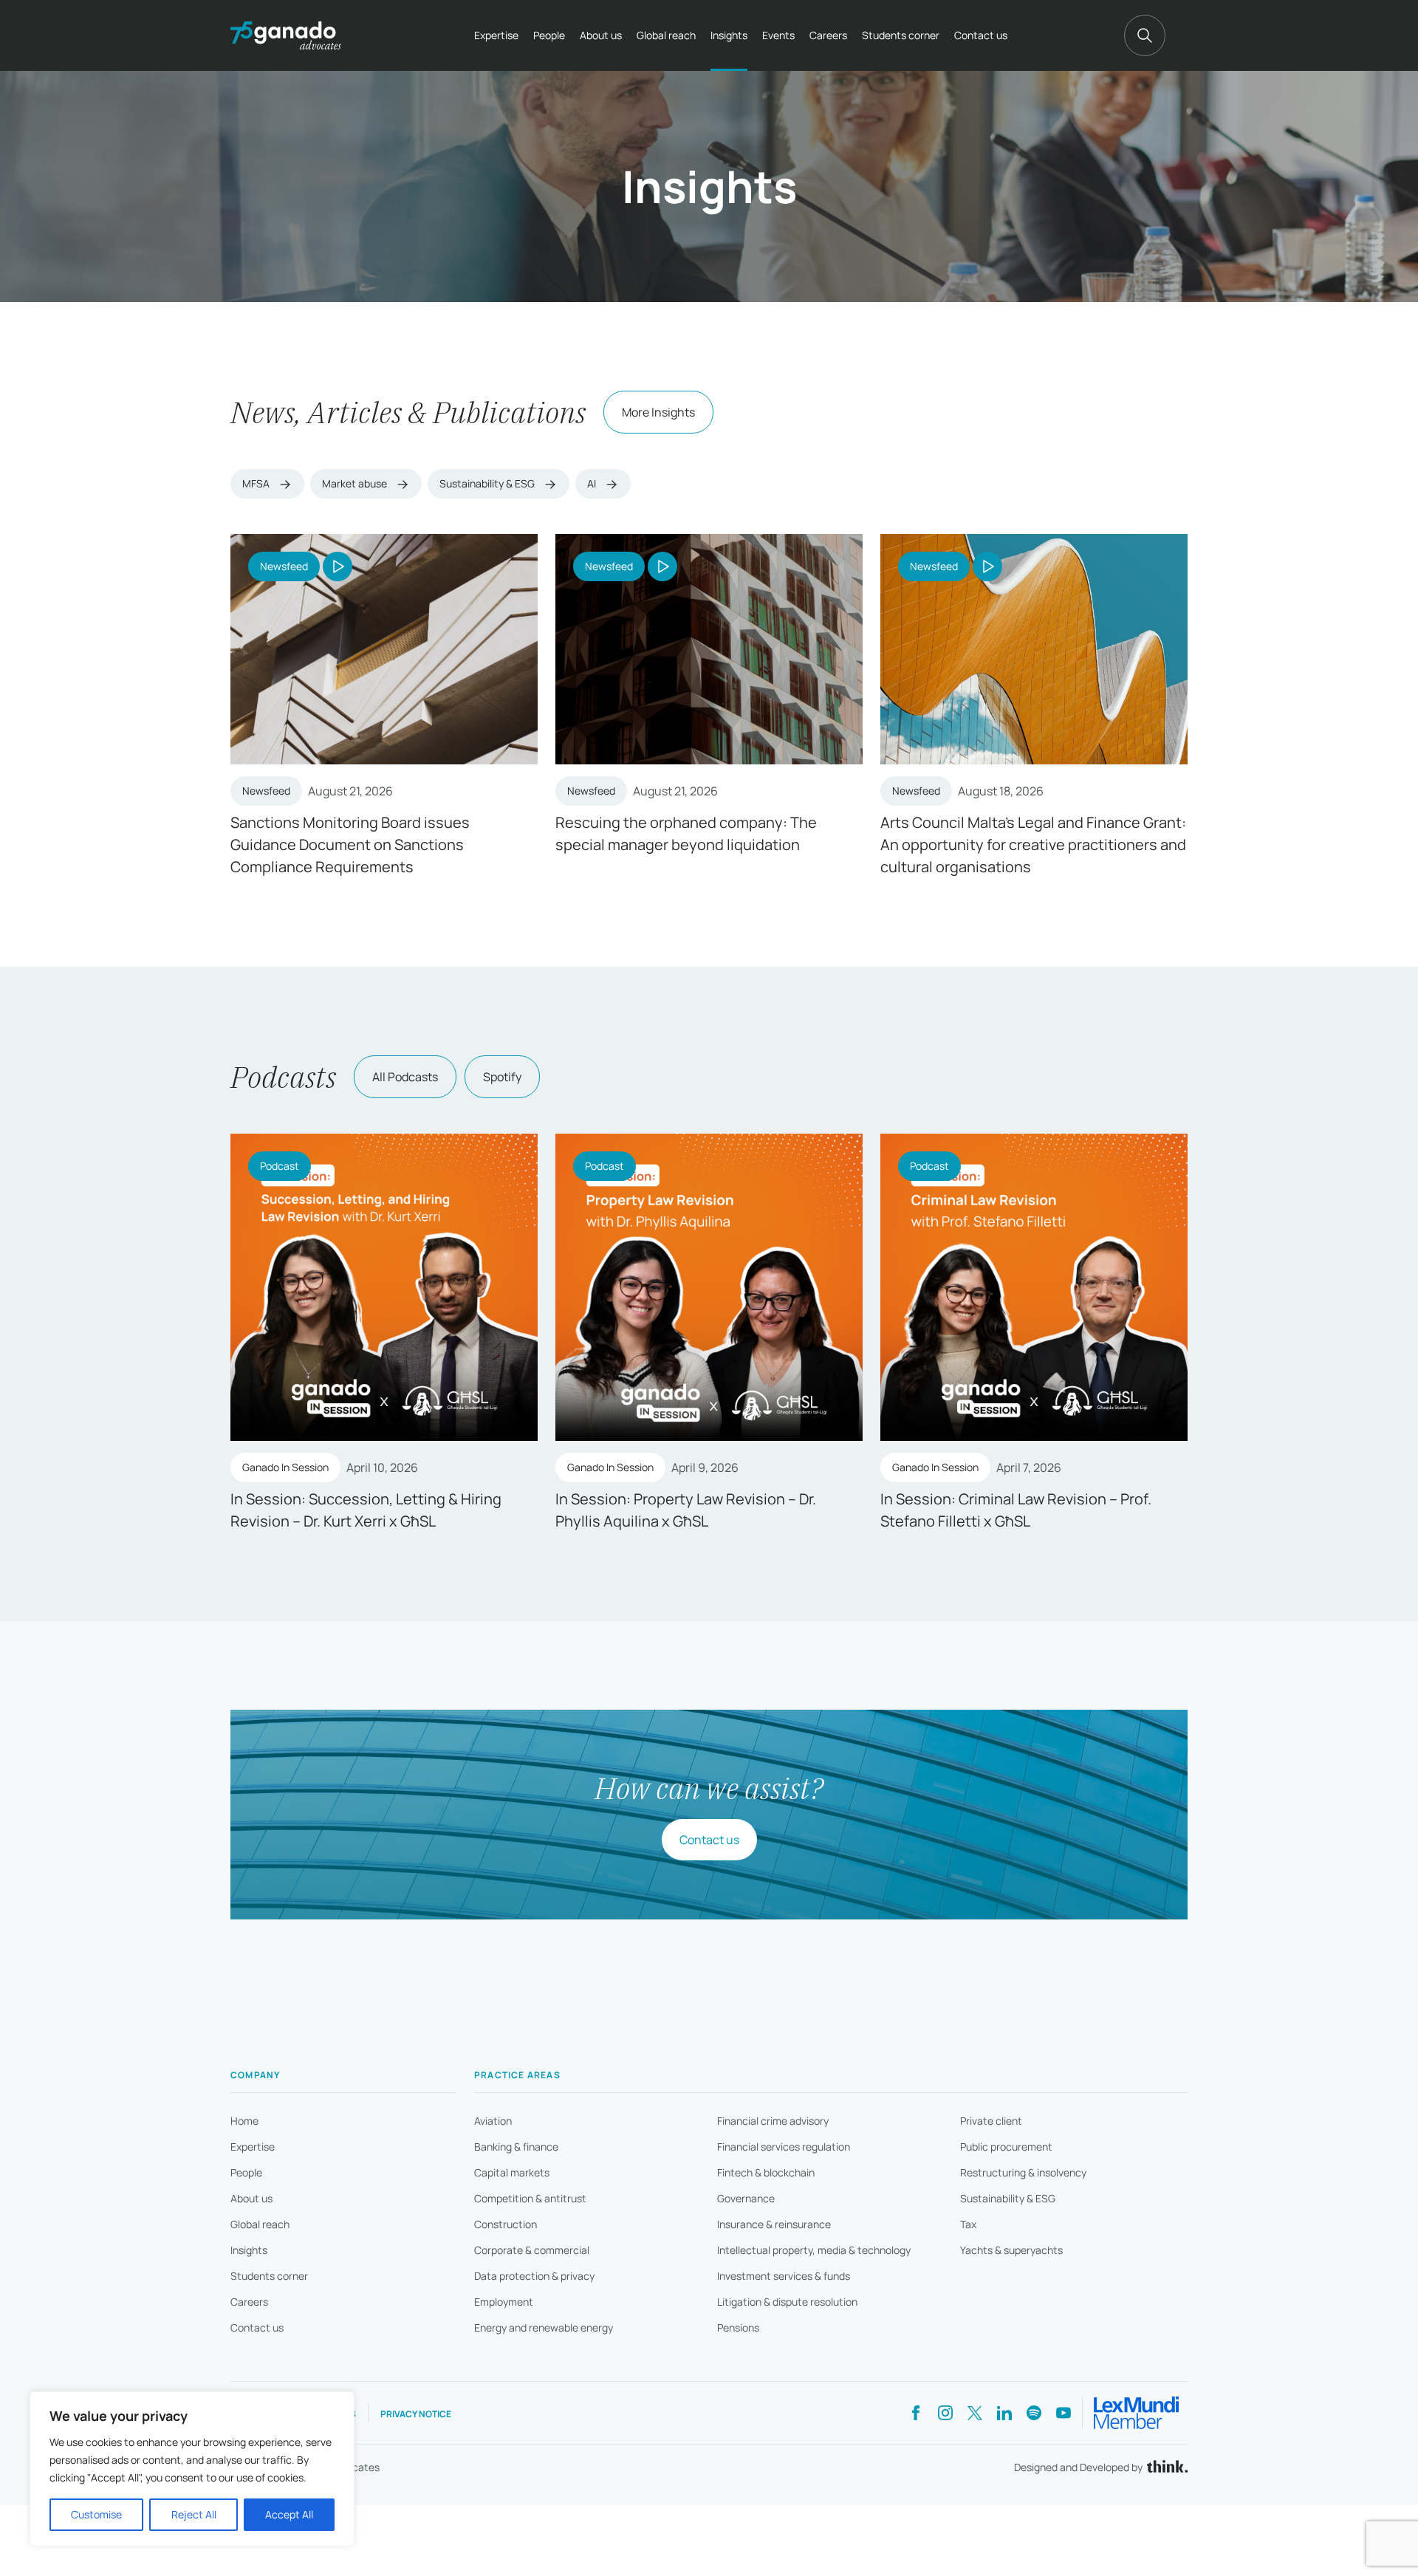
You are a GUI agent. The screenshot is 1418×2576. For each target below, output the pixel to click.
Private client (991, 2121)
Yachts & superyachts (1011, 2250)
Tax (968, 2224)
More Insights (658, 412)
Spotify (502, 1077)
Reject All (194, 2514)
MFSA (257, 483)
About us (601, 35)
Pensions (738, 2327)
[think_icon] (1165, 2468)
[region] (192, 2469)
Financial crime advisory (773, 2121)
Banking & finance (516, 2147)
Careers (828, 35)
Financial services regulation (784, 2147)
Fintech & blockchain (766, 2172)
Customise (96, 2514)
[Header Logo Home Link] (286, 35)
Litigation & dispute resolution (787, 2302)
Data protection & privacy (534, 2276)
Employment (504, 2302)
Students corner (901, 35)
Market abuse (356, 483)
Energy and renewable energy (544, 2327)
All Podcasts (405, 1077)
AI (593, 483)
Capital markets (512, 2172)
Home (244, 2121)
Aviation (493, 2121)
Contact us (981, 35)
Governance (746, 2198)
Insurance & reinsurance (774, 2224)
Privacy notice (416, 2414)
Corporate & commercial (532, 2250)
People (549, 35)
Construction (506, 2224)
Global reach (666, 35)
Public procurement (1006, 2147)
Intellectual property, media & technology (814, 2250)
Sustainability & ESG (488, 483)
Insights (729, 35)
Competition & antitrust (530, 2198)
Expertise (496, 35)
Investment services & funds (784, 2276)
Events (778, 35)
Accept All (289, 2514)
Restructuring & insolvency (1023, 2172)
